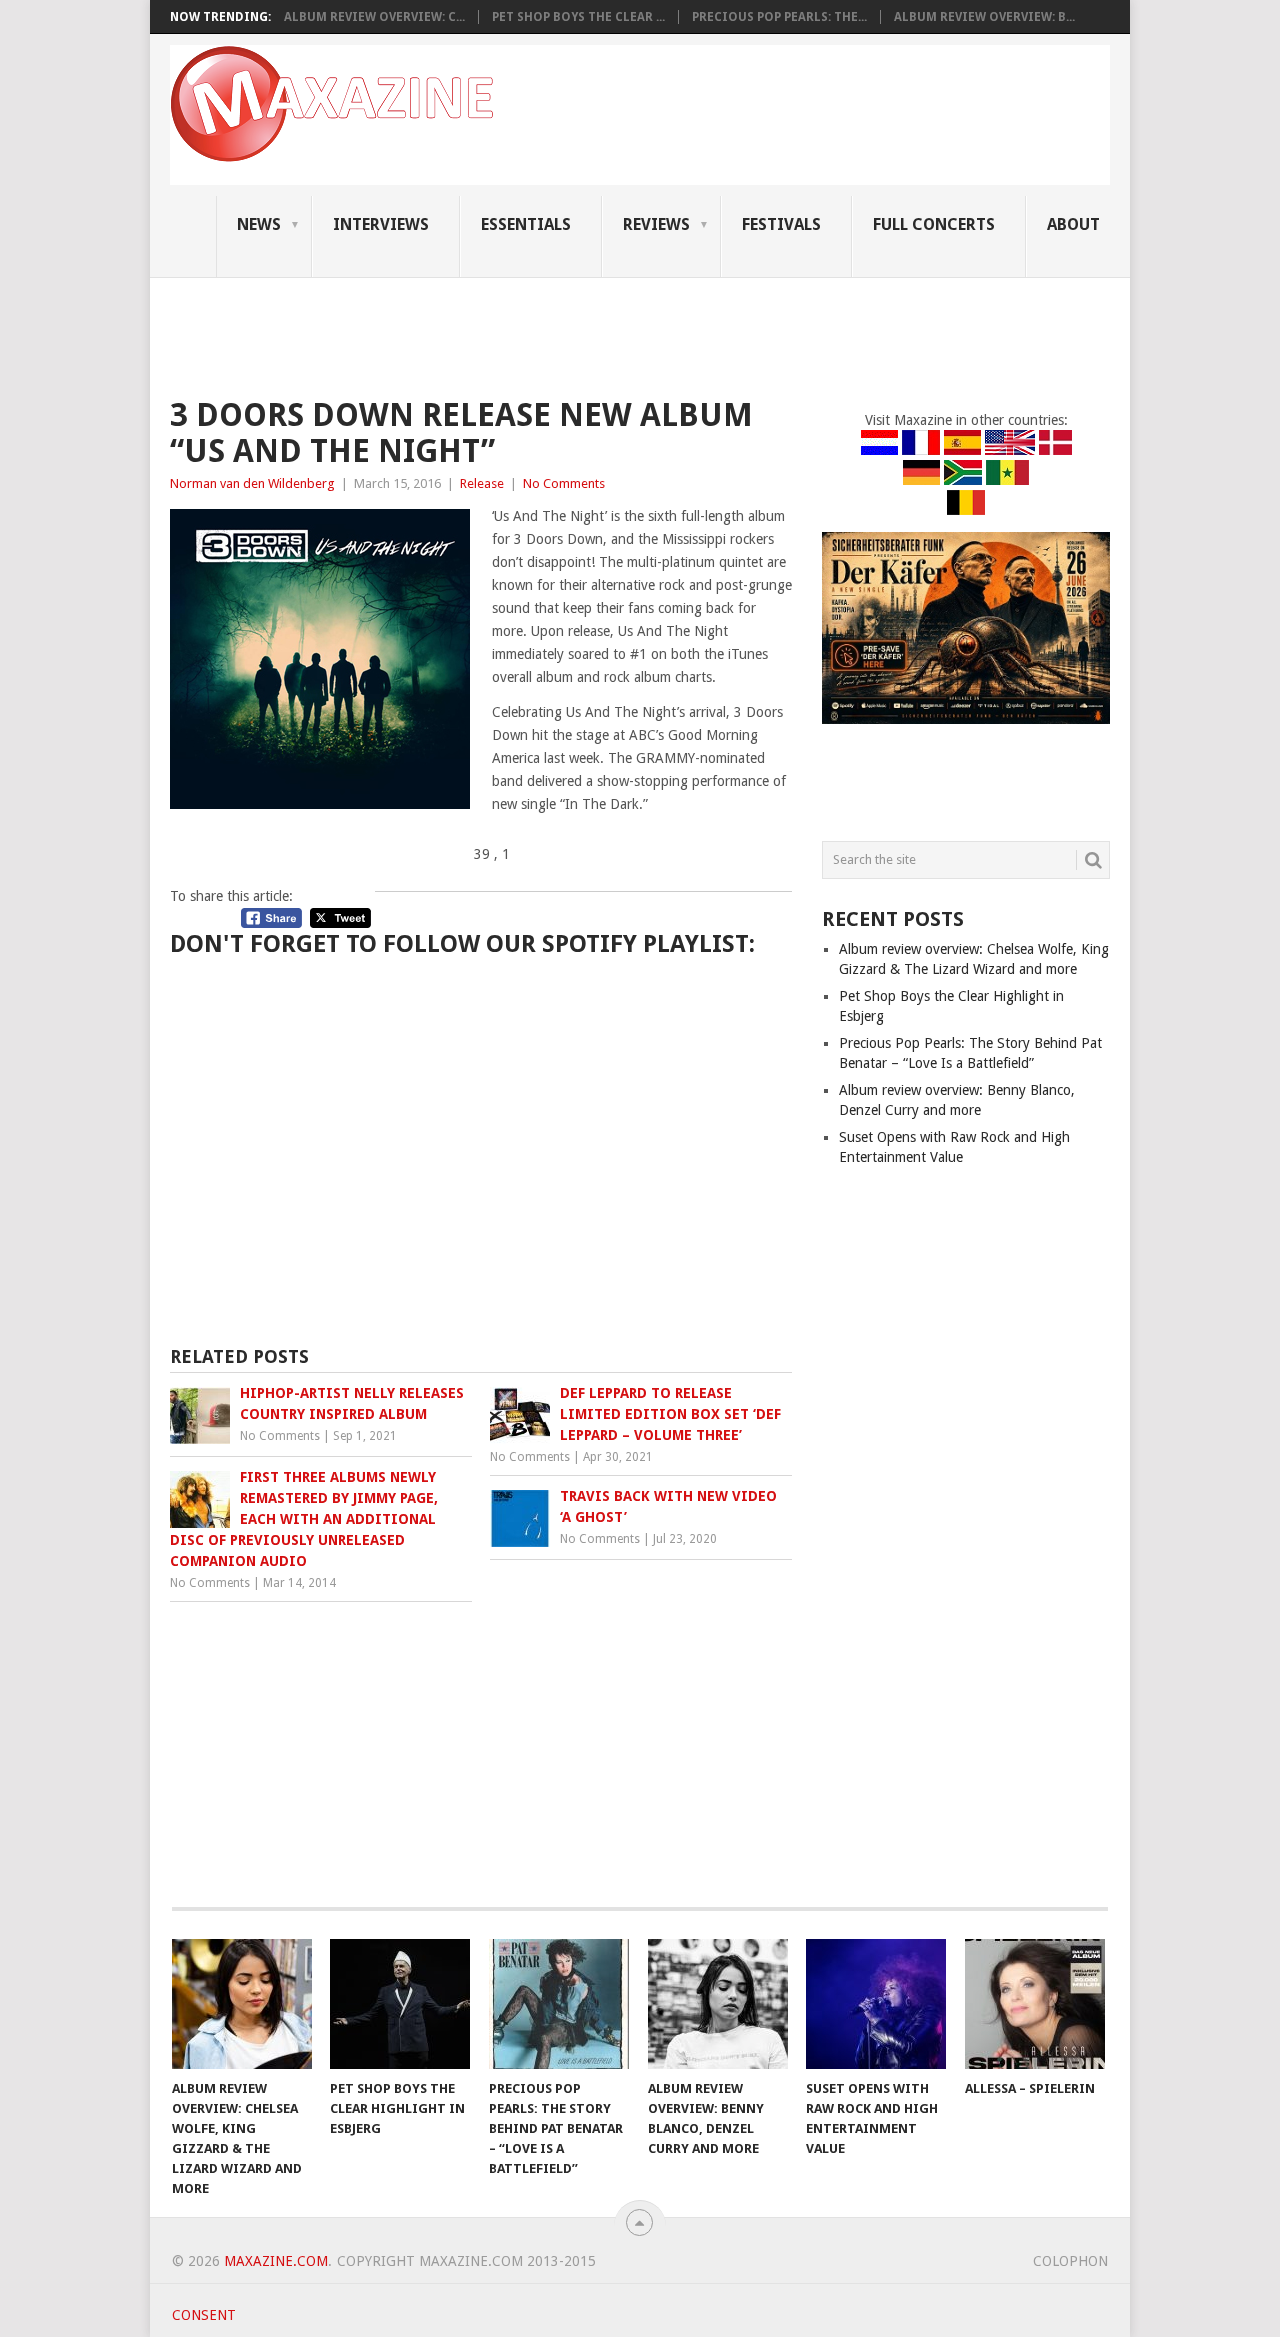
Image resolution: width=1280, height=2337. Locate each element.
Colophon (1070, 2261)
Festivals (781, 224)
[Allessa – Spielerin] (1035, 2004)
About (1073, 224)
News (259, 224)
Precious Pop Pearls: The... (779, 17)
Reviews (656, 224)
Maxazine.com (276, 2261)
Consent (204, 2315)
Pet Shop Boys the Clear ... (578, 17)
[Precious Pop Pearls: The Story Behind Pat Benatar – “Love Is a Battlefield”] (559, 2004)
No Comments (564, 483)
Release (482, 483)
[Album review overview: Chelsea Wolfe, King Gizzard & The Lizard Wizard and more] (242, 2004)
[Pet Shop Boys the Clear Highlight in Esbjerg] (400, 2004)
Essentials (526, 224)
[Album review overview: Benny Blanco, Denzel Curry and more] (718, 2004)
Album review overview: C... (374, 17)
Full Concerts (934, 224)
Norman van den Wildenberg (252, 483)
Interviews (381, 224)
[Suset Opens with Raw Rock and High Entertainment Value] (876, 2004)
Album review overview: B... (984, 17)
